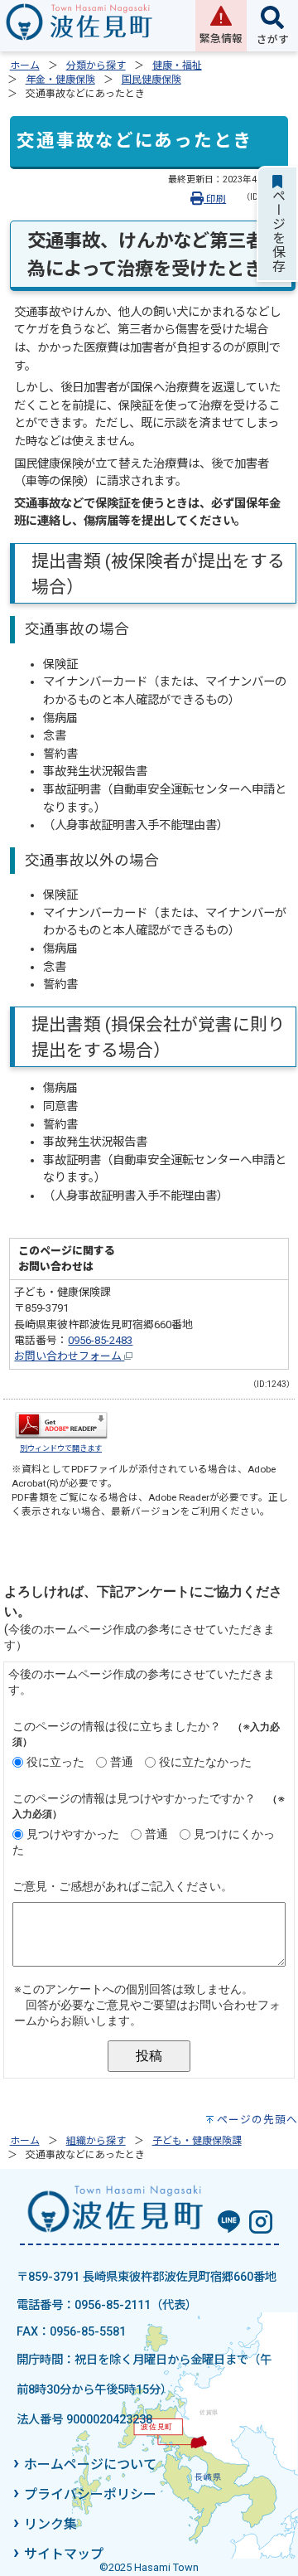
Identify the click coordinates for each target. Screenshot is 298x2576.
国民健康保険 (151, 80)
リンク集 (50, 2524)
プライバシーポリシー (90, 2494)
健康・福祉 (177, 65)
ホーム (25, 65)
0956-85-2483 (100, 1340)
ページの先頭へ (257, 2120)
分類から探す (96, 65)
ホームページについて (90, 2464)
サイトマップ (64, 2554)
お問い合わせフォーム (69, 1356)
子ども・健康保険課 (197, 2141)
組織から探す (96, 2141)
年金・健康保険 (60, 80)
